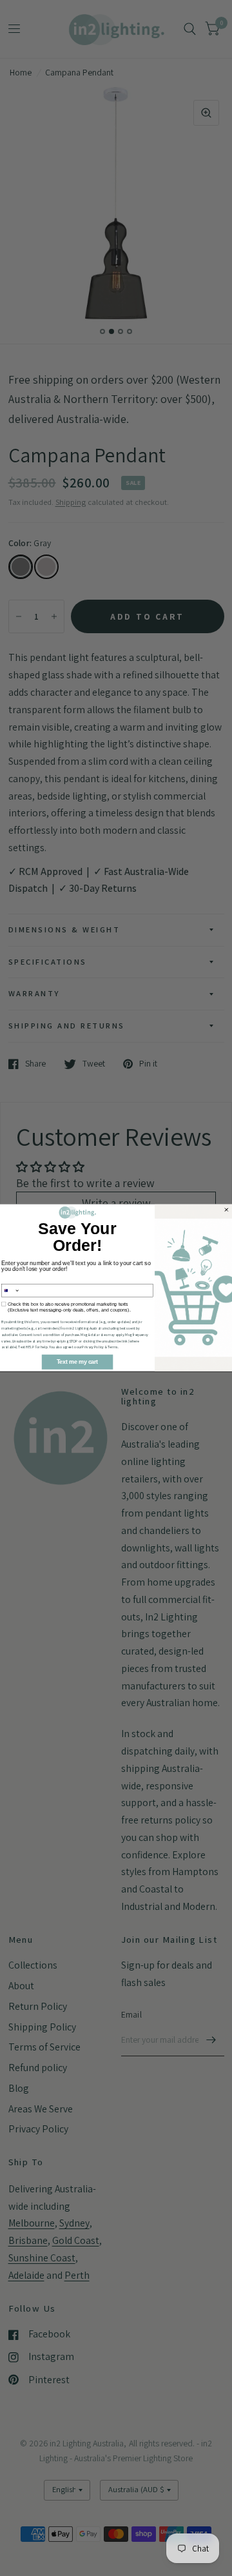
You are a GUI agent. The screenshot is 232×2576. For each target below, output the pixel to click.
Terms (113, 1348)
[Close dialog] (227, 1210)
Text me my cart (77, 1362)
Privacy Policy (93, 1348)
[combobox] (11, 1291)
